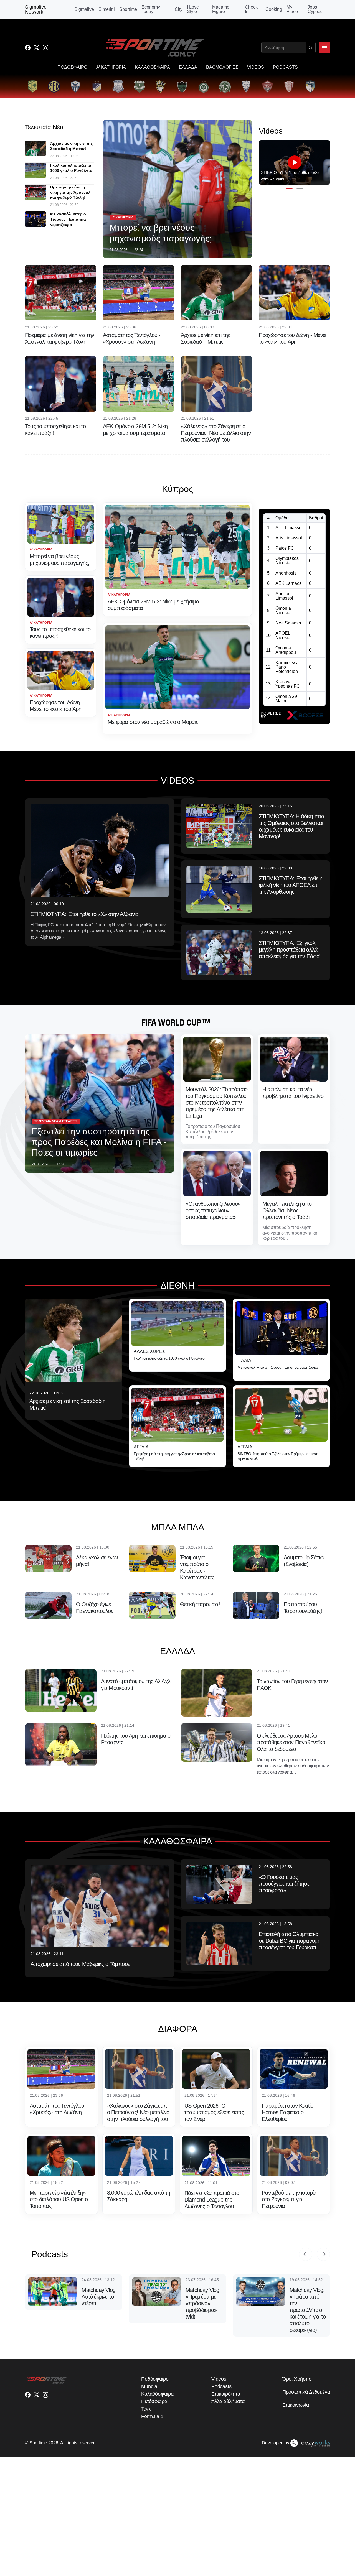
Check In (251, 9)
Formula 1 (152, 2416)
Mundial (150, 2386)
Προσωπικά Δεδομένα (306, 2392)
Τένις (147, 2409)
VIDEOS (256, 67)
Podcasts (50, 2254)
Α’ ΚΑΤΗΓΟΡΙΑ (111, 67)
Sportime (128, 9)
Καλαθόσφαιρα (157, 2394)
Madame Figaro (221, 9)
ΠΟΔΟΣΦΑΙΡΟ (72, 67)
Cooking (274, 9)
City (179, 9)
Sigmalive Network (36, 9)
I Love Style (193, 9)
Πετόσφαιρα (154, 2401)
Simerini (107, 9)
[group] (33, 86)
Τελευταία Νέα (44, 127)
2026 (53, 2443)
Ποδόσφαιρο (155, 2379)
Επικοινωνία (296, 2405)
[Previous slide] (306, 2254)
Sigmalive (84, 9)
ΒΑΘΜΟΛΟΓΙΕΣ (222, 67)
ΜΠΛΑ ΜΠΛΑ (178, 1527)
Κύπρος (177, 489)
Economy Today (151, 9)
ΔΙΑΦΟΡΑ (178, 2029)
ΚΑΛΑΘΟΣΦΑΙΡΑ (152, 67)
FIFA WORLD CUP (171, 1023)
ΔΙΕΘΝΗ (177, 1286)
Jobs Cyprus (315, 9)
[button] (289, 188)
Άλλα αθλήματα (228, 2401)
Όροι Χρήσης (297, 2379)
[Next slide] (323, 2254)
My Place (292, 9)
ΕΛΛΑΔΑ (188, 67)
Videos (219, 2379)
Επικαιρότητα (226, 2394)
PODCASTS (285, 67)
